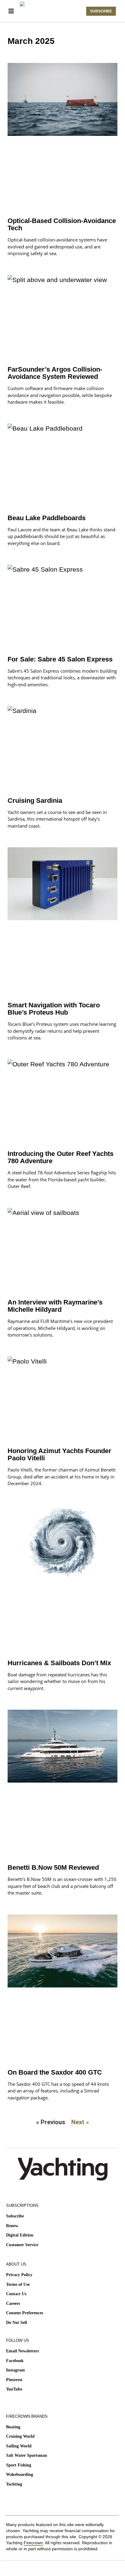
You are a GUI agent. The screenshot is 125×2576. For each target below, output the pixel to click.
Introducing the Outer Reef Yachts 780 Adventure (61, 1157)
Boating (13, 2427)
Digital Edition (20, 2235)
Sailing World (19, 2446)
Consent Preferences (25, 2313)
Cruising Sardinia (35, 801)
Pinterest (14, 2380)
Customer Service (22, 2245)
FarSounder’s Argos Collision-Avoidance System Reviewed (55, 373)
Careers (13, 2304)
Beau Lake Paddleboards (47, 518)
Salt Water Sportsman (27, 2455)
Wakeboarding (20, 2474)
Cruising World (20, 2436)
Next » (80, 2122)
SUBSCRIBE (101, 11)
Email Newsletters (22, 2351)
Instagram (15, 2370)
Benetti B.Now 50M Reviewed (53, 1867)
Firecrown (33, 2543)
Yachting (14, 2484)
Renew (12, 2226)
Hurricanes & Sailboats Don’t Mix (59, 1663)
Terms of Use (18, 2284)
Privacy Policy (19, 2275)
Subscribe (15, 2216)
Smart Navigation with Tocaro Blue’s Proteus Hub (54, 1009)
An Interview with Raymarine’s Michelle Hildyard (55, 1306)
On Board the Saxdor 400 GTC (55, 2072)
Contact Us (16, 2294)
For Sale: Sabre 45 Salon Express (60, 659)
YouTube (14, 2389)
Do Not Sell (17, 2323)
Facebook (15, 2361)
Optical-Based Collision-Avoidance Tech (62, 224)
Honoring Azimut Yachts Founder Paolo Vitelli (59, 1454)
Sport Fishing (19, 2465)
